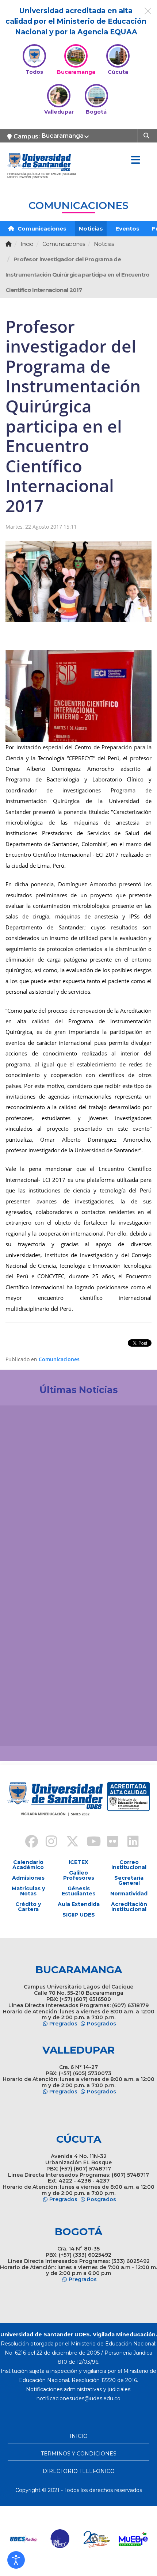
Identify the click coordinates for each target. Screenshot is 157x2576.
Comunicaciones (41, 229)
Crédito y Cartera (28, 1907)
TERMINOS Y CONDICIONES (79, 2454)
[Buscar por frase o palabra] (147, 135)
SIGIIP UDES (79, 1915)
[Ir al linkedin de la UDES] (130, 1842)
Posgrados (102, 2024)
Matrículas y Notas (28, 1891)
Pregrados (63, 2024)
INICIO (79, 2436)
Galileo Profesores (79, 1875)
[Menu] (135, 160)
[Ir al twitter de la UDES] (68, 1842)
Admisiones (28, 1878)
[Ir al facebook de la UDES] (27, 1842)
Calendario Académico (28, 1865)
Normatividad (129, 1894)
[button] (16, 2560)
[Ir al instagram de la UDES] (48, 1842)
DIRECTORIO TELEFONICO (79, 2471)
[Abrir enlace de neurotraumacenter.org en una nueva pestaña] (32, 2539)
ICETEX (78, 1862)
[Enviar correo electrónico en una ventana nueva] (78, 2398)
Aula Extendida (79, 1904)
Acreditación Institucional (129, 1907)
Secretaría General (129, 1880)
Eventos (127, 229)
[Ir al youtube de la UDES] (89, 1842)
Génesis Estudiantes (78, 1891)
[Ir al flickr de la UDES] (109, 1842)
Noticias (91, 229)
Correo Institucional (129, 1865)
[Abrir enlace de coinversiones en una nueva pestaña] (106, 2539)
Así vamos (26, 1728)
